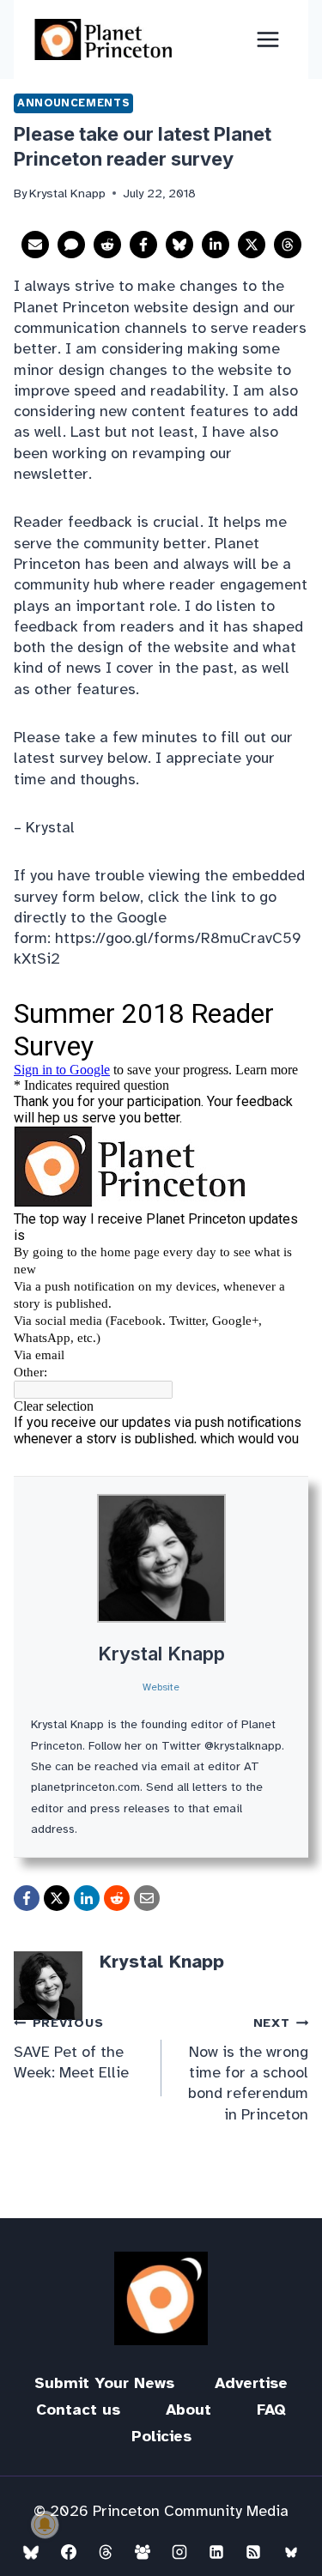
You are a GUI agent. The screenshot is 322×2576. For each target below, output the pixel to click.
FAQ (271, 2410)
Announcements (73, 103)
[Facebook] (69, 2552)
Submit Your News (104, 2383)
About (188, 2410)
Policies (161, 2436)
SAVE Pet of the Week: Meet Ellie (71, 2048)
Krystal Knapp (161, 1654)
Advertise (251, 2383)
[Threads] (106, 2552)
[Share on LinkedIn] (216, 245)
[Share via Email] (35, 245)
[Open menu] (267, 39)
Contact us (78, 2410)
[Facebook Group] (143, 2552)
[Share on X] (252, 245)
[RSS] (253, 2552)
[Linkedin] (216, 2552)
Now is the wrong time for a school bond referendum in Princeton (248, 2069)
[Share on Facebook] (143, 245)
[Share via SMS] (71, 245)
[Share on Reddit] (107, 245)
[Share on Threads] (288, 245)
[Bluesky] (31, 2552)
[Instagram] (179, 2552)
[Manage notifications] (45, 2525)
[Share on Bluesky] (179, 245)
